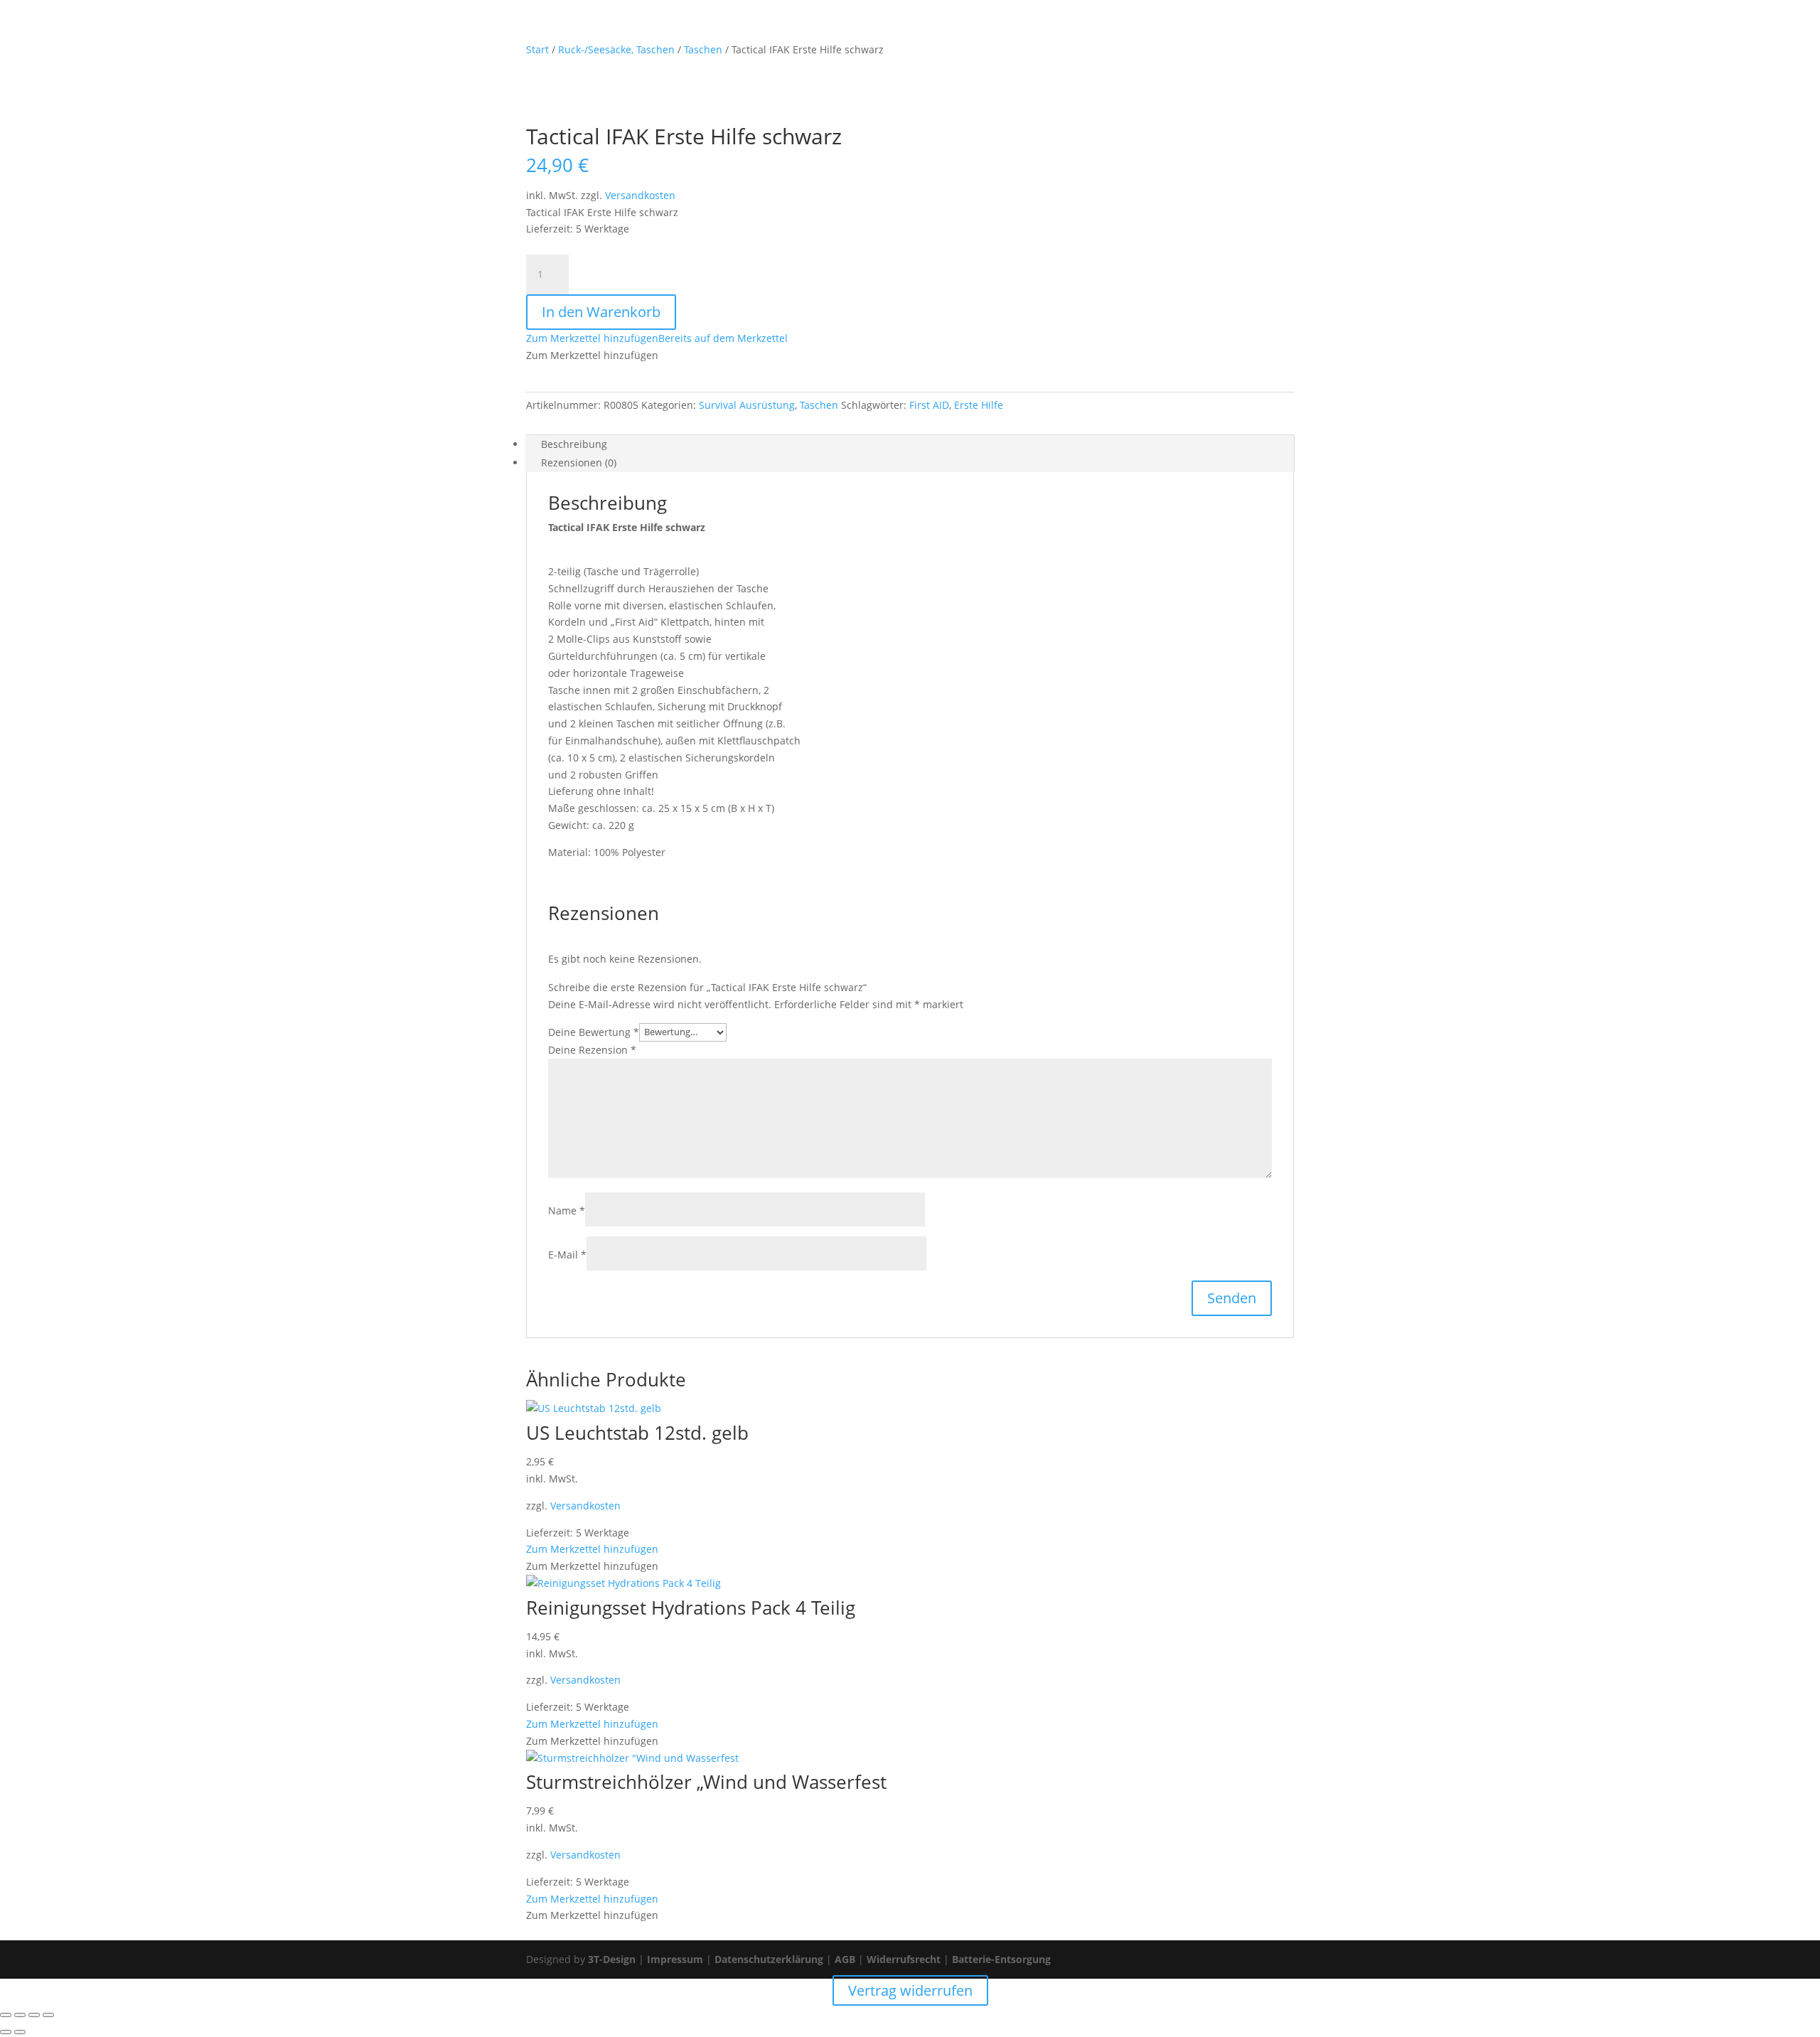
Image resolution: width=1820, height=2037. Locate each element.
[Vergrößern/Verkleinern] (6, 2015)
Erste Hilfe (979, 405)
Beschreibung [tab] (574, 444)
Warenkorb (1050, 29)
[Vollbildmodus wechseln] (20, 2015)
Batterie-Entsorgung (1001, 1959)
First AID (929, 405)
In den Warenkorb (601, 312)
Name (567, 1210)
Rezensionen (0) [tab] (579, 463)
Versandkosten (640, 195)
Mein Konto (976, 29)
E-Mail (567, 1255)
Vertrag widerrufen (1188, 29)
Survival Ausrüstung (747, 405)
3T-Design (612, 1959)
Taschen (819, 405)
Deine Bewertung (594, 1031)
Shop (917, 29)
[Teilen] (34, 2015)
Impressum (675, 1959)
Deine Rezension (592, 1050)
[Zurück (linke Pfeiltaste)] (6, 2032)
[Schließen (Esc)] (48, 2015)
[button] (657, 338)
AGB (845, 1959)
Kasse (1109, 29)
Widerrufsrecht (904, 1959)
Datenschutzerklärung (769, 1959)
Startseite (862, 29)
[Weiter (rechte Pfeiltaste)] (20, 2032)
